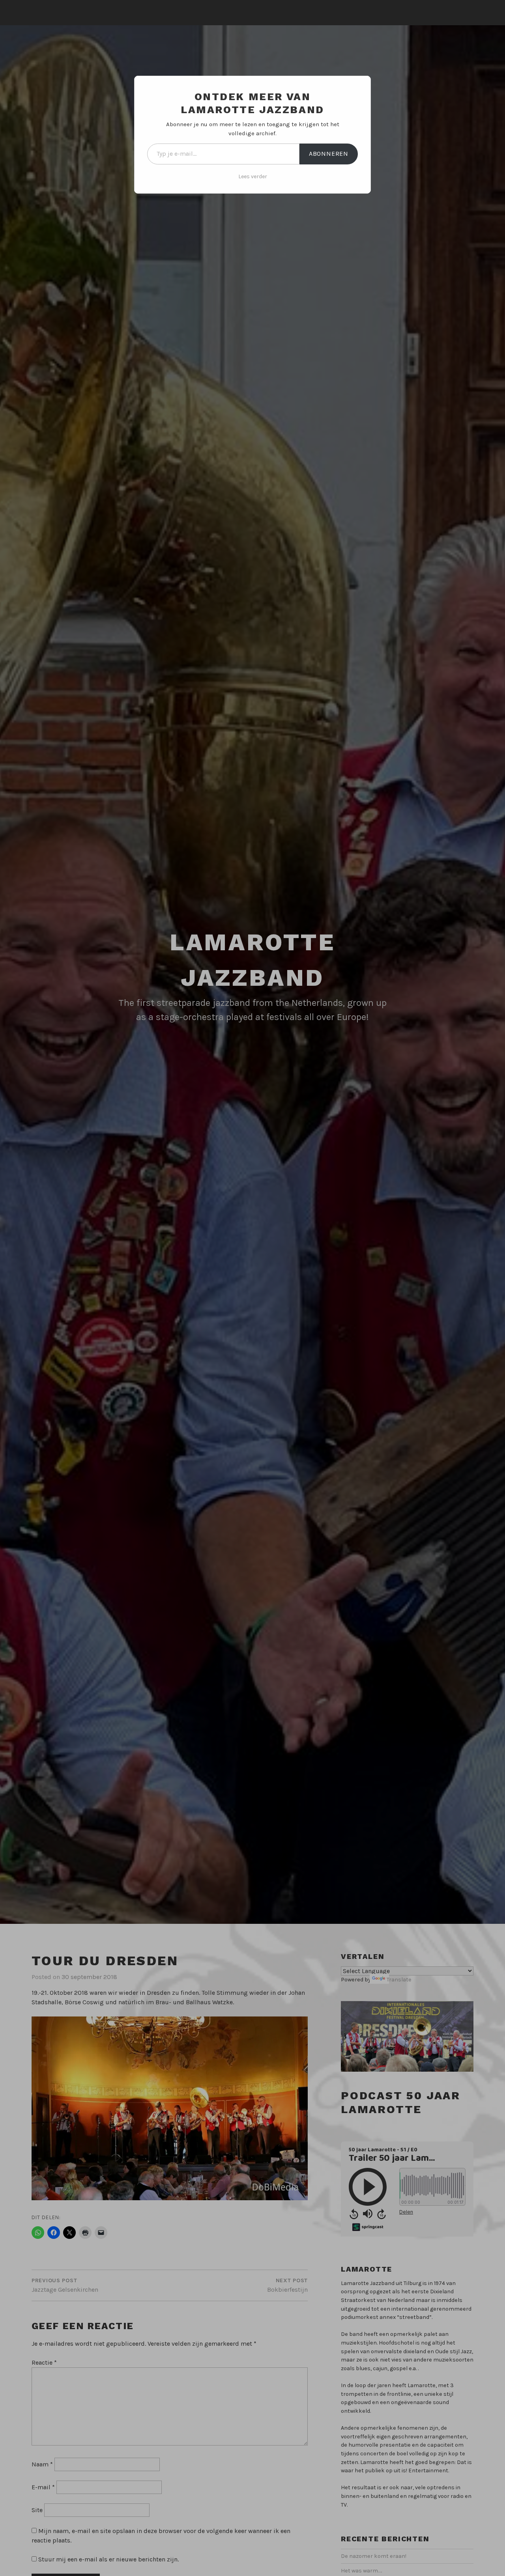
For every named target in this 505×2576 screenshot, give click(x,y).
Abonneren (329, 154)
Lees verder (253, 176)
